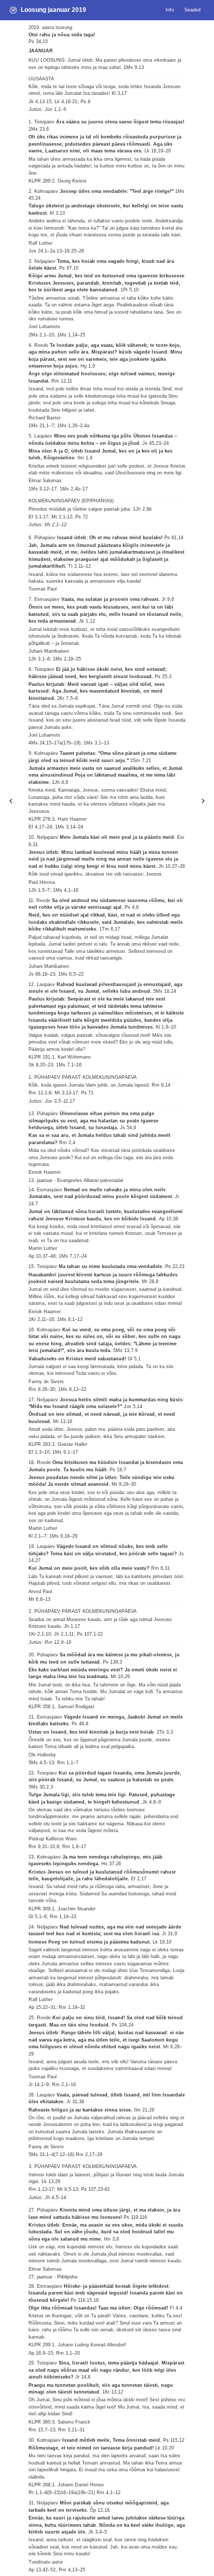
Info (170, 10)
